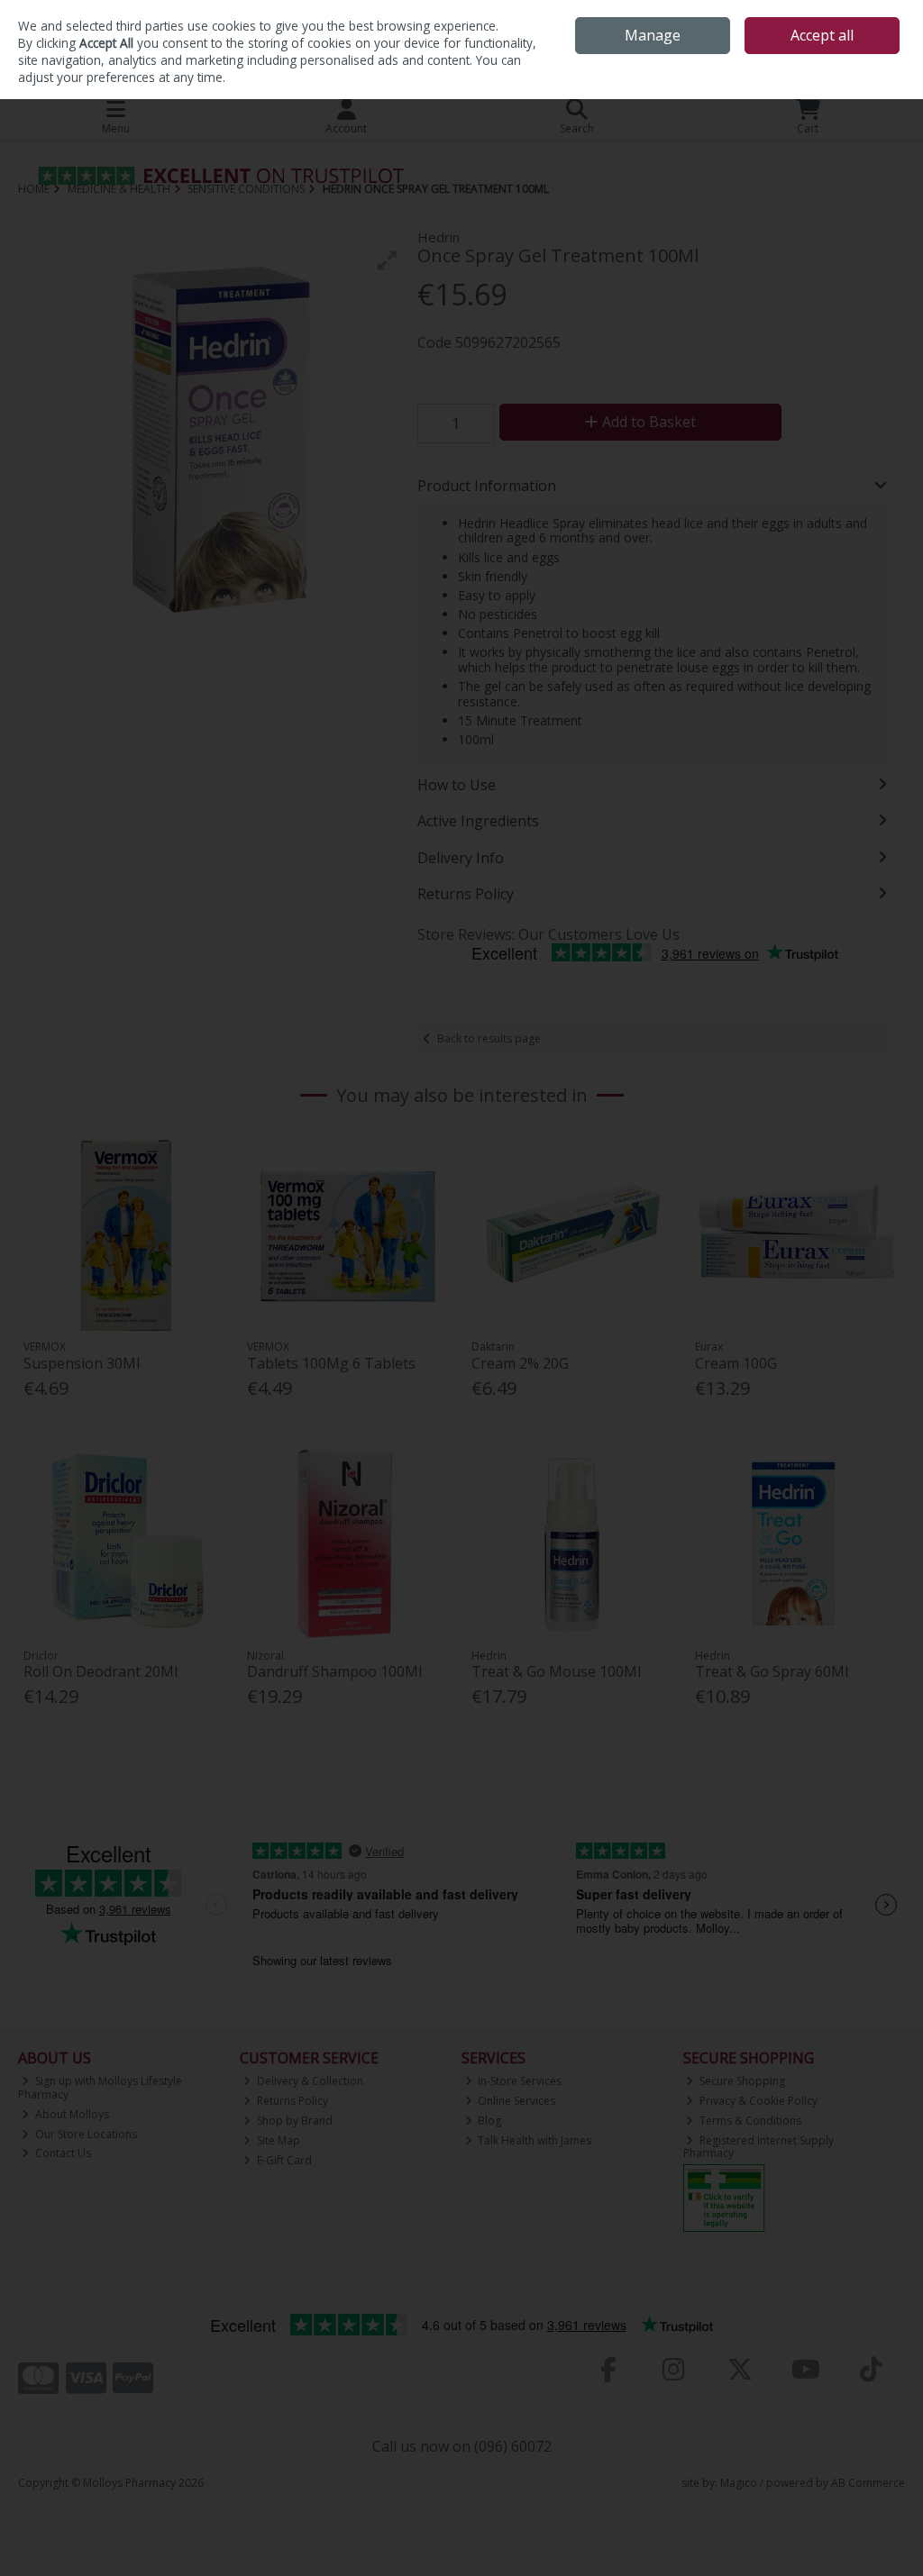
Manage (653, 35)
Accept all (822, 35)
